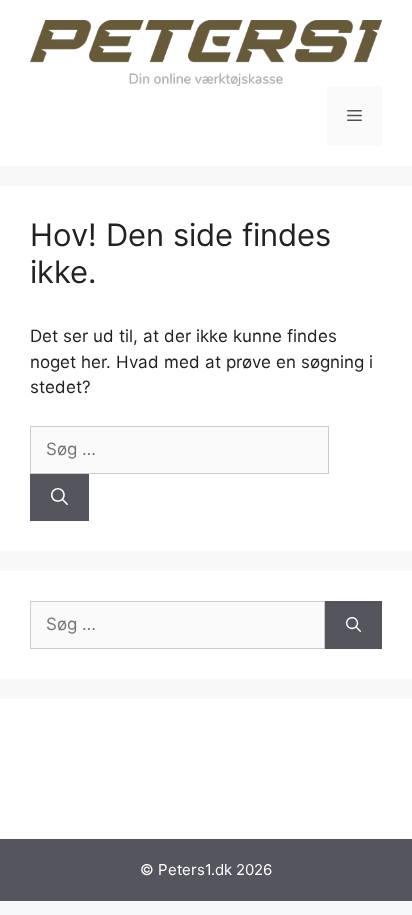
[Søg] (59, 498)
